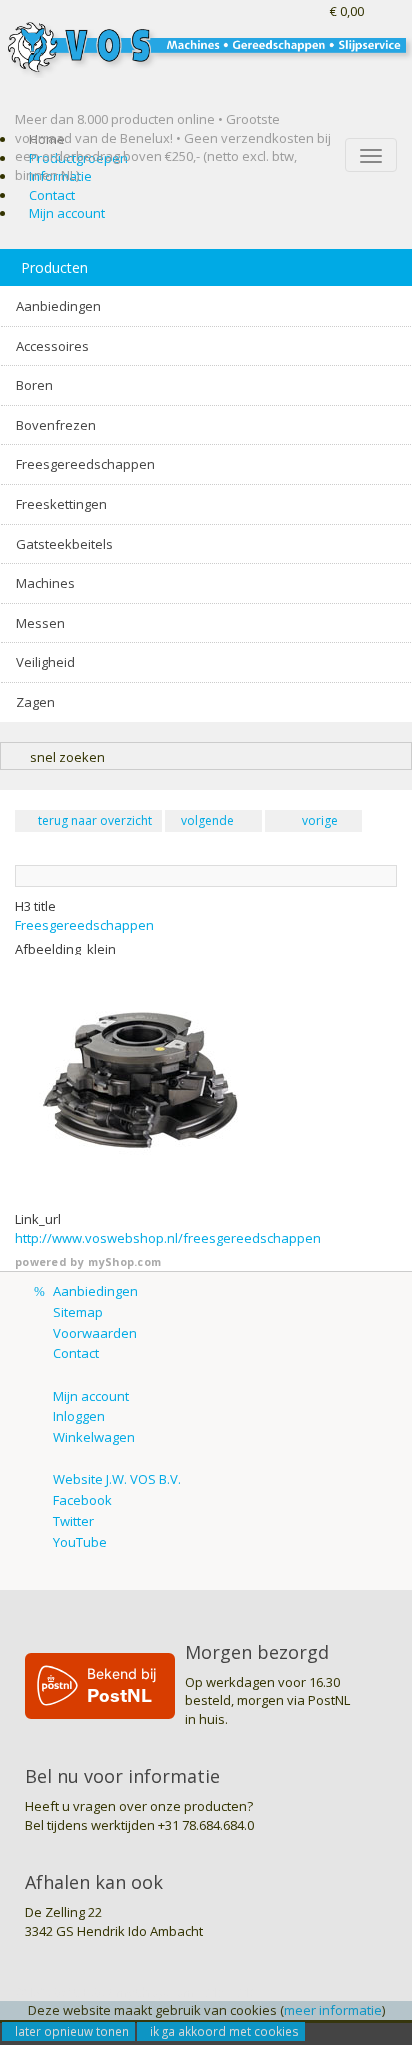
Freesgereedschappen (85, 464)
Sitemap (78, 1312)
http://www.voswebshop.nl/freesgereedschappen (168, 1238)
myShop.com (124, 1262)
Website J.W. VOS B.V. (117, 1479)
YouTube (80, 1542)
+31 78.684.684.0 (206, 1825)
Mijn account (67, 213)
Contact (52, 195)
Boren (34, 385)
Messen (40, 623)
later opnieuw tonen (72, 2031)
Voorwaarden (95, 1333)
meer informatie (333, 2010)
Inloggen (79, 1416)
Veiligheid (45, 662)
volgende (207, 820)
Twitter (73, 1521)
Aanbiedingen (58, 306)
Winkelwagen (94, 1437)
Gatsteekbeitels (64, 544)
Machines (45, 583)
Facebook (82, 1500)
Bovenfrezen (56, 425)
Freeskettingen (61, 504)
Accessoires (52, 346)
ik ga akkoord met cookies (224, 2031)
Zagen (35, 702)
